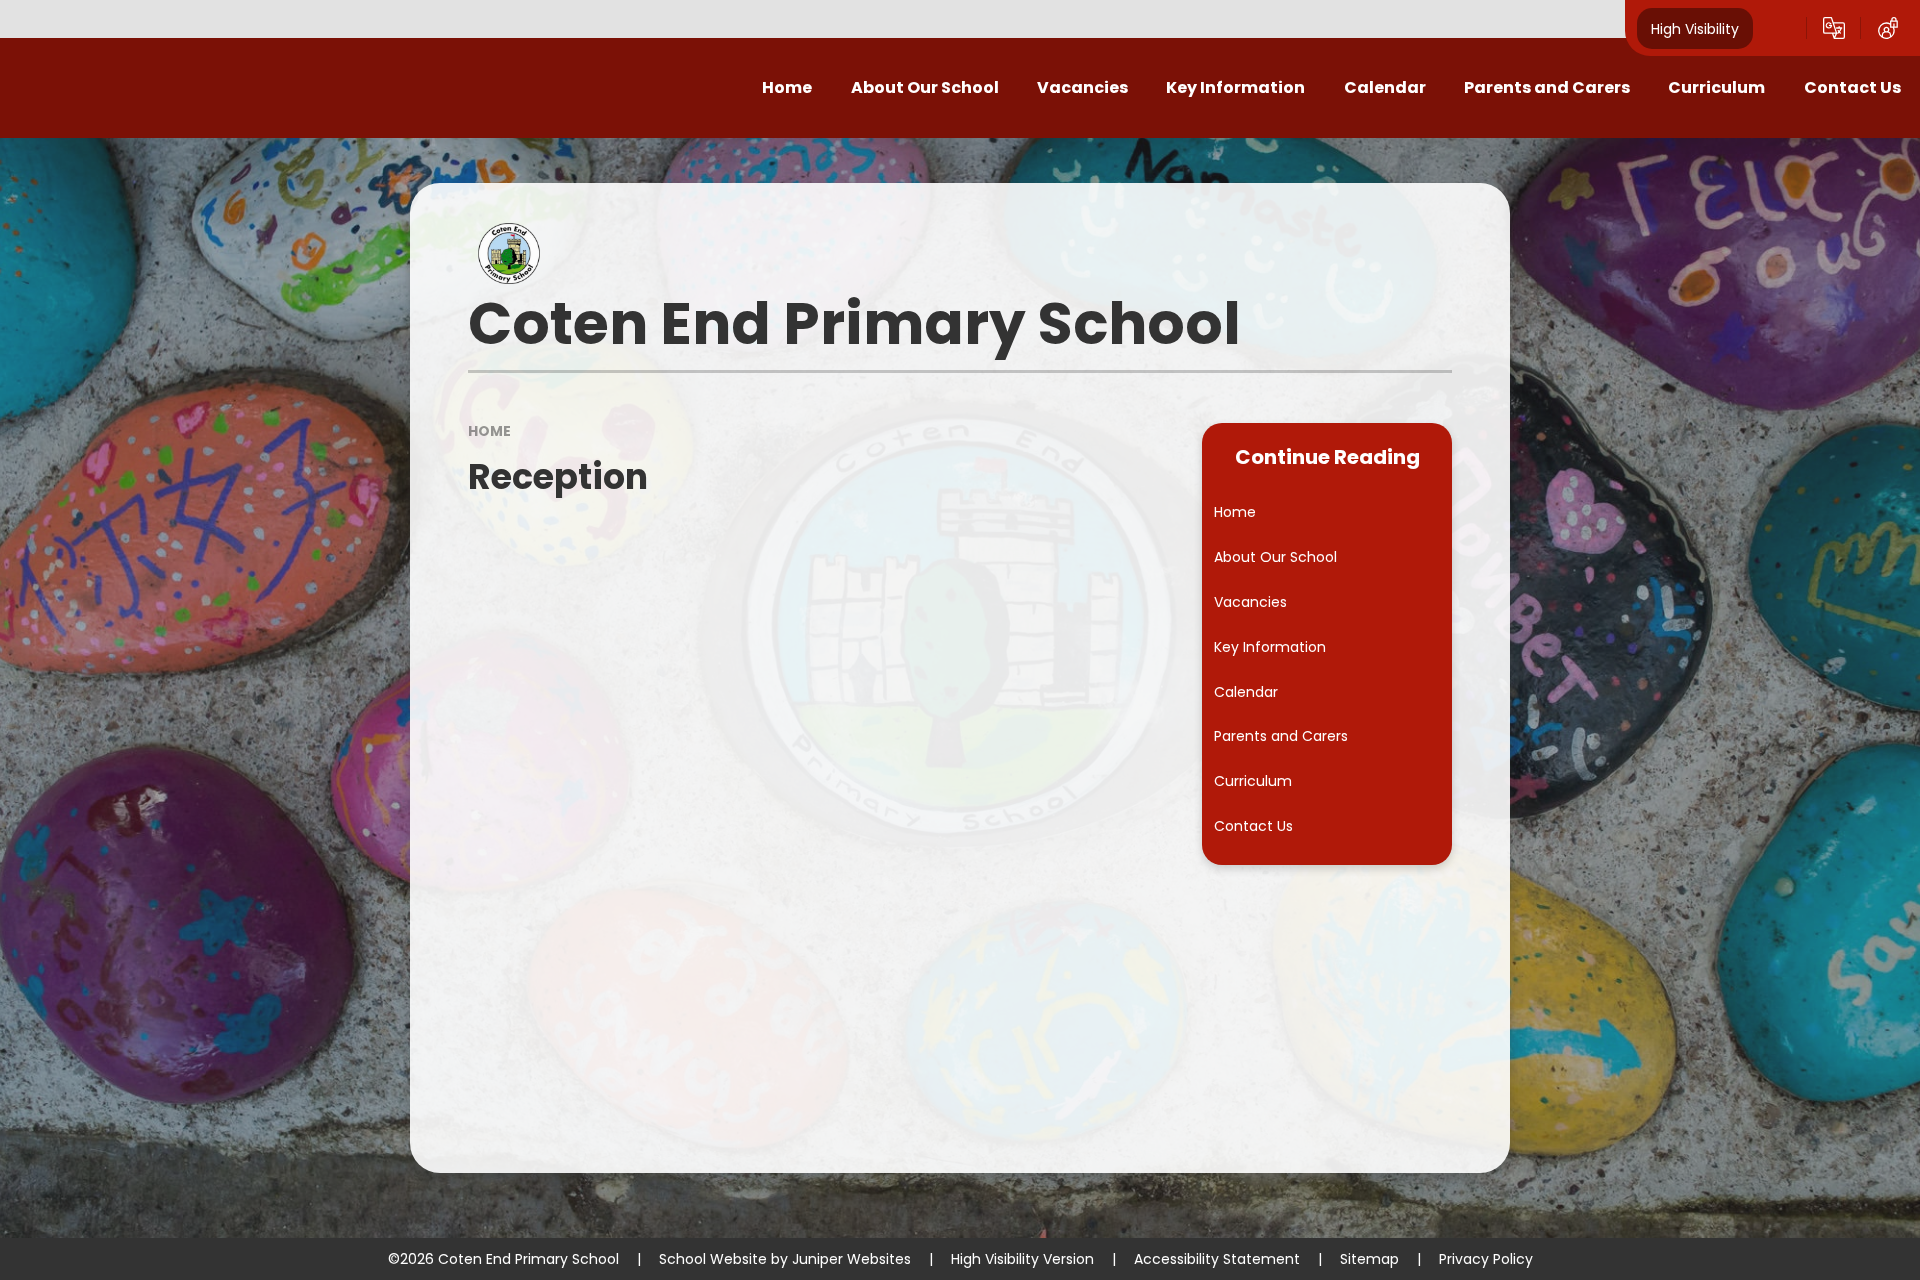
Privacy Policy (1486, 1259)
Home (489, 431)
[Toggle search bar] (1780, 28)
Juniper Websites (851, 1259)
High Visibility (1695, 28)
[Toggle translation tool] (1834, 28)
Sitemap (1369, 1259)
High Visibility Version (1022, 1259)
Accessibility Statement (1217, 1259)
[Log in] (1888, 28)
